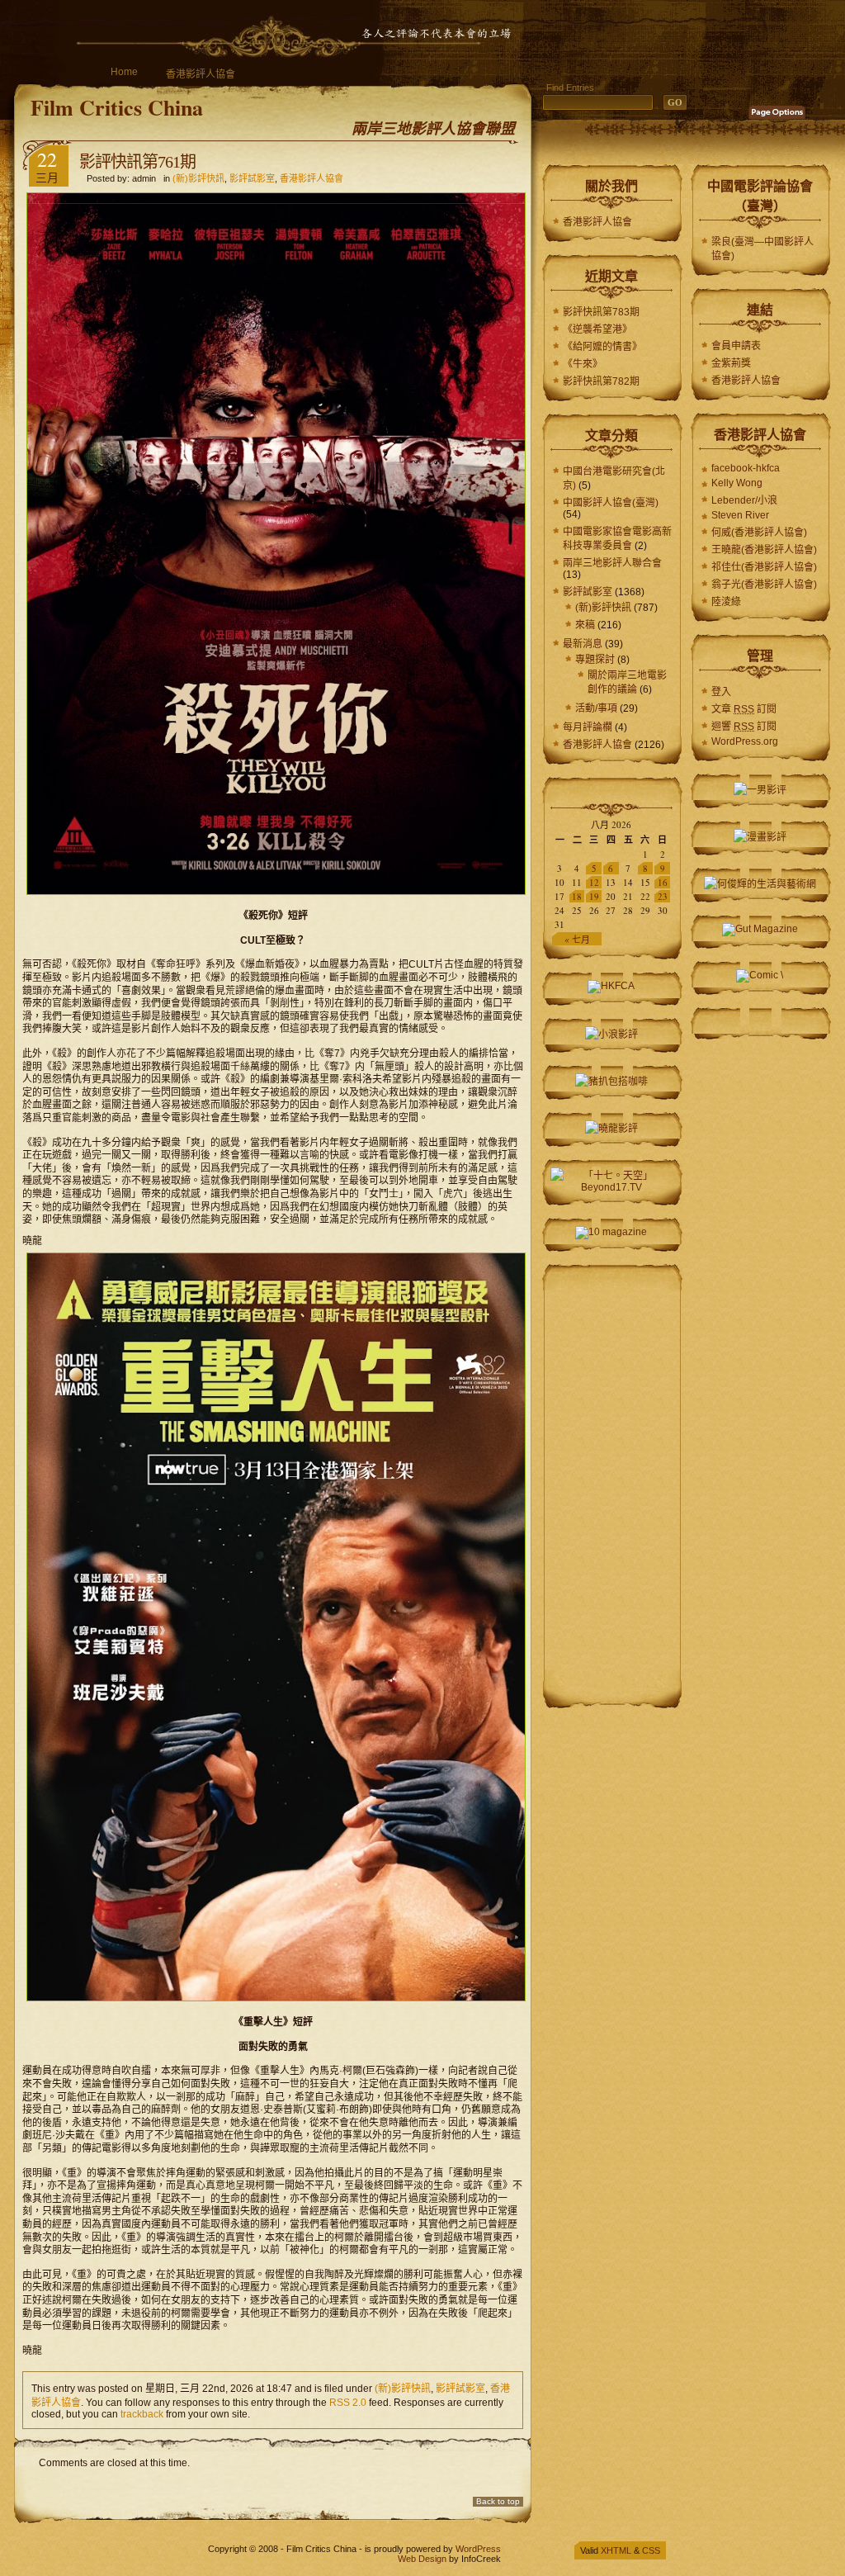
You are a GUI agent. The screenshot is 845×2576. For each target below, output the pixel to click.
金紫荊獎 (731, 363)
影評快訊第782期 (601, 381)
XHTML (616, 2550)
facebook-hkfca (746, 468)
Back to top (498, 2501)
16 (663, 882)
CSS (651, 2550)
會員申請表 (736, 346)
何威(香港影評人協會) (759, 533)
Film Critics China (117, 107)
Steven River (740, 515)
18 (577, 896)
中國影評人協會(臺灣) (611, 503)
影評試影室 (252, 178)
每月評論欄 (588, 727)
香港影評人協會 (201, 74)
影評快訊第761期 (137, 162)
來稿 (585, 625)
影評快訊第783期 (601, 312)
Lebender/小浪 (744, 500)
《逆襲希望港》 (597, 329)
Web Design (422, 2559)
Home (124, 72)
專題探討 (595, 660)
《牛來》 (583, 364)
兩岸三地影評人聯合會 (612, 563)
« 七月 (577, 939)
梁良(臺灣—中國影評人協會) (762, 249)
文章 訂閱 (744, 709)
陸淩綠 (726, 602)
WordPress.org (745, 741)
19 (594, 896)
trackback (142, 2414)
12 (594, 882)
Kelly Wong (737, 483)
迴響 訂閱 (744, 727)
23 (663, 896)
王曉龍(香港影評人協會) (764, 550)
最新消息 (583, 644)
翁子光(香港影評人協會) (764, 585)
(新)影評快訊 (198, 178)
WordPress (478, 2549)
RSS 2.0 (348, 2403)
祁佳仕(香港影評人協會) (764, 567)
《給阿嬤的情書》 (602, 347)
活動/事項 (596, 708)
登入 (721, 692)
